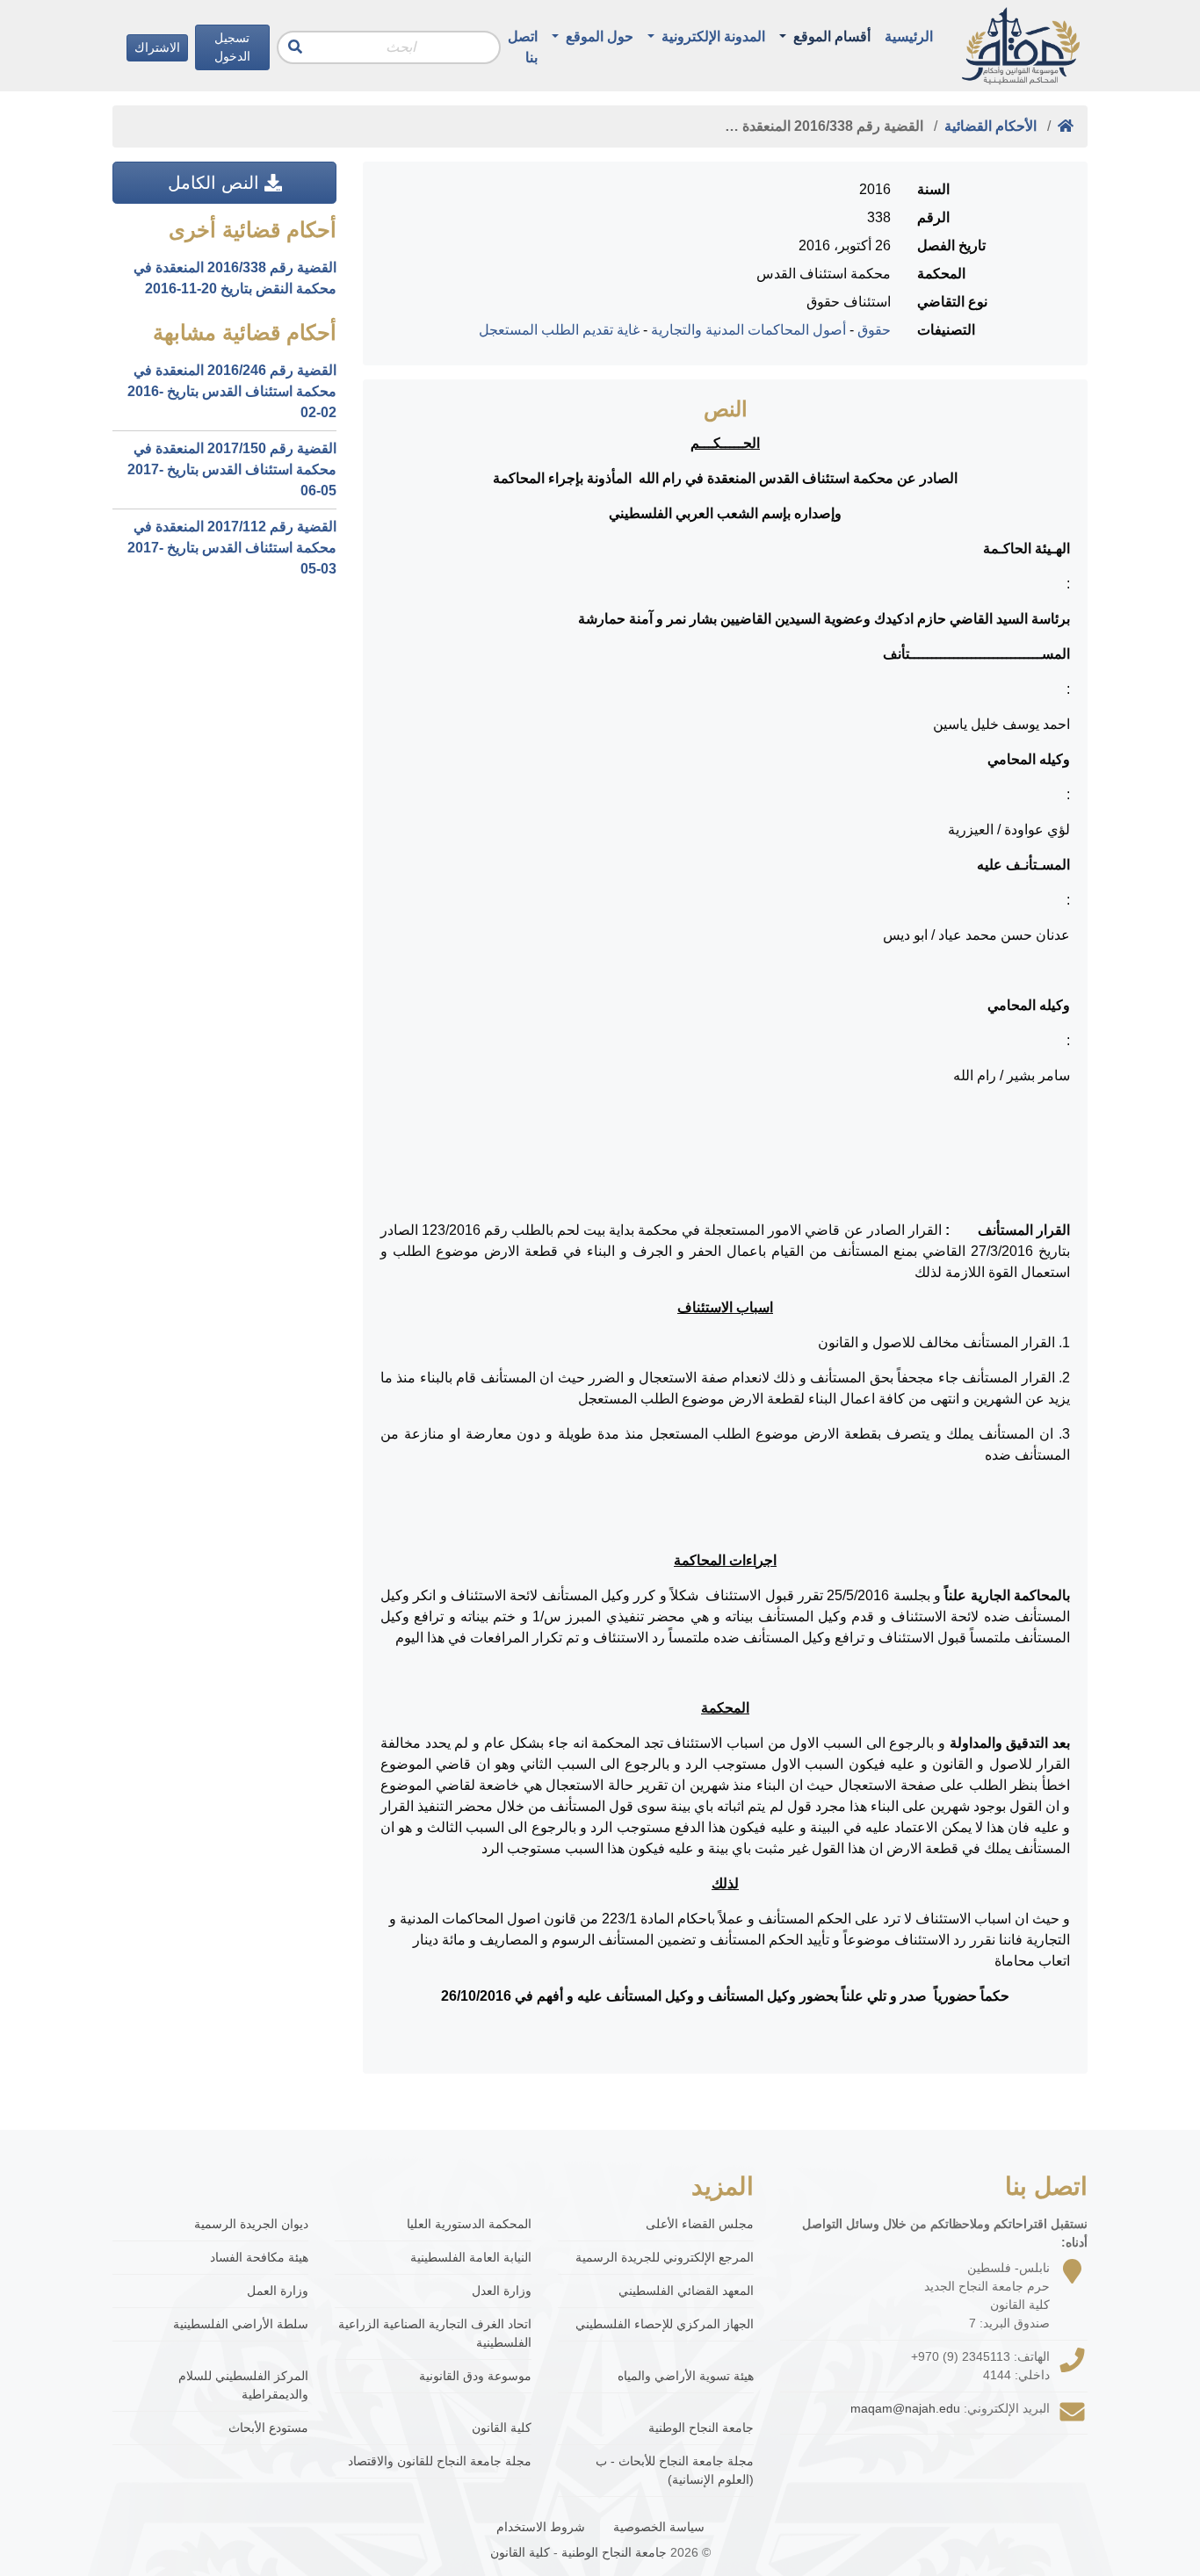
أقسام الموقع (830, 36)
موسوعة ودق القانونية (475, 2376)
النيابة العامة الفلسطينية (470, 2257)
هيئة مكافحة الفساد (259, 2257)
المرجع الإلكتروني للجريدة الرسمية (665, 2257)
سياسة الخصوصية (659, 2527)
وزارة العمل (278, 2291)
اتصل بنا (523, 47)
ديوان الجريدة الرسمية (251, 2224)
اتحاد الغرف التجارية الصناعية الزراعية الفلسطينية (434, 2333)
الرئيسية (909, 36)
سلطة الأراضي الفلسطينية (241, 2324)
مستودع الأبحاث (268, 2428)
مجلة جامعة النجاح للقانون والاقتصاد (439, 2461)
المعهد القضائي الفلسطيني (686, 2291)
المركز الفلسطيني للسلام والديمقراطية (243, 2385)
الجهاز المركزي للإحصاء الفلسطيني (665, 2324)
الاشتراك (157, 47)
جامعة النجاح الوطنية (701, 2428)
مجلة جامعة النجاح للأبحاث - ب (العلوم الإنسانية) (675, 2470)
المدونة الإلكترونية (712, 36)
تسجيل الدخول (232, 47)
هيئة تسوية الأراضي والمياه (686, 2376)
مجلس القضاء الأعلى (700, 2224)
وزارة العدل (501, 2291)
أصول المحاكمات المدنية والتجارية (748, 330)
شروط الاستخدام (541, 2527)
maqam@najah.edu (905, 2408)
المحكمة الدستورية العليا (469, 2224)
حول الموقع (598, 36)
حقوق (874, 330)
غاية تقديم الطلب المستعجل (559, 330)
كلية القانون (501, 2428)
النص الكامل (216, 183)
